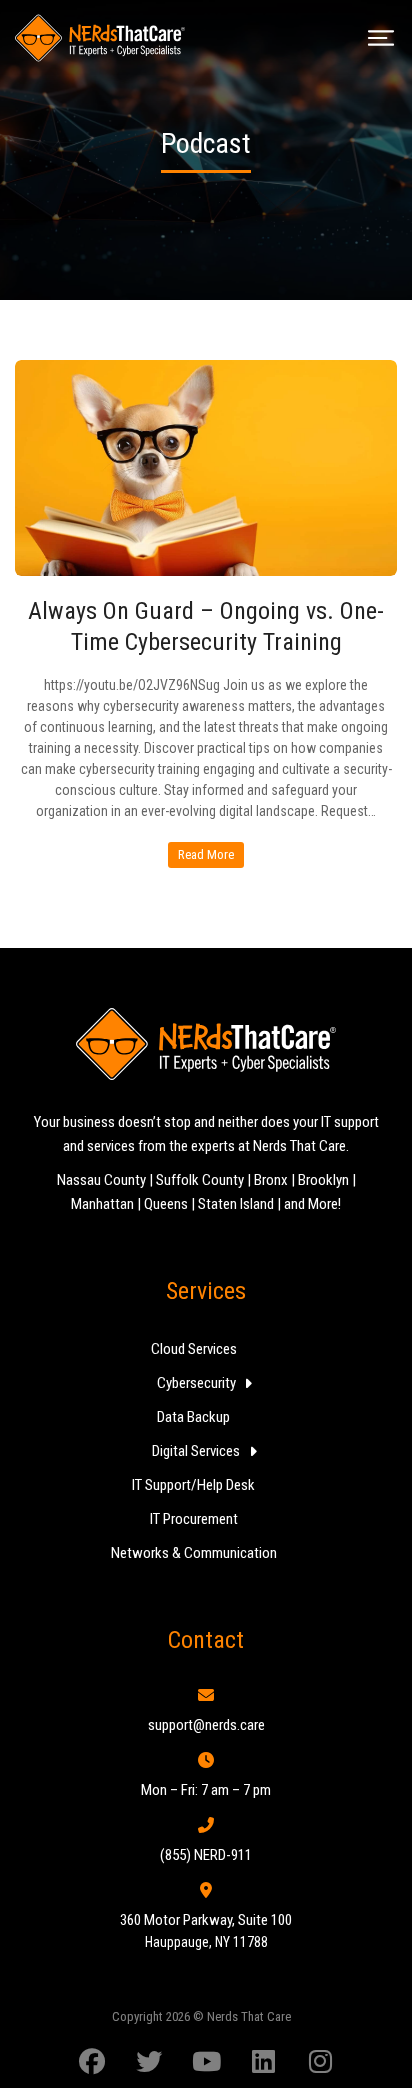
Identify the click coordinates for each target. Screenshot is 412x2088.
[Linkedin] (263, 2062)
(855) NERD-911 (206, 1855)
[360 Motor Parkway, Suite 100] (206, 1890)
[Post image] (206, 468)
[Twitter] (149, 2062)
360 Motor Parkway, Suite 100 (206, 1920)
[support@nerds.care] (206, 1695)
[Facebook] (92, 2062)
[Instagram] (320, 2062)
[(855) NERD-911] (206, 1825)
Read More (206, 854)
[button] (381, 38)
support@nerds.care (206, 1725)
